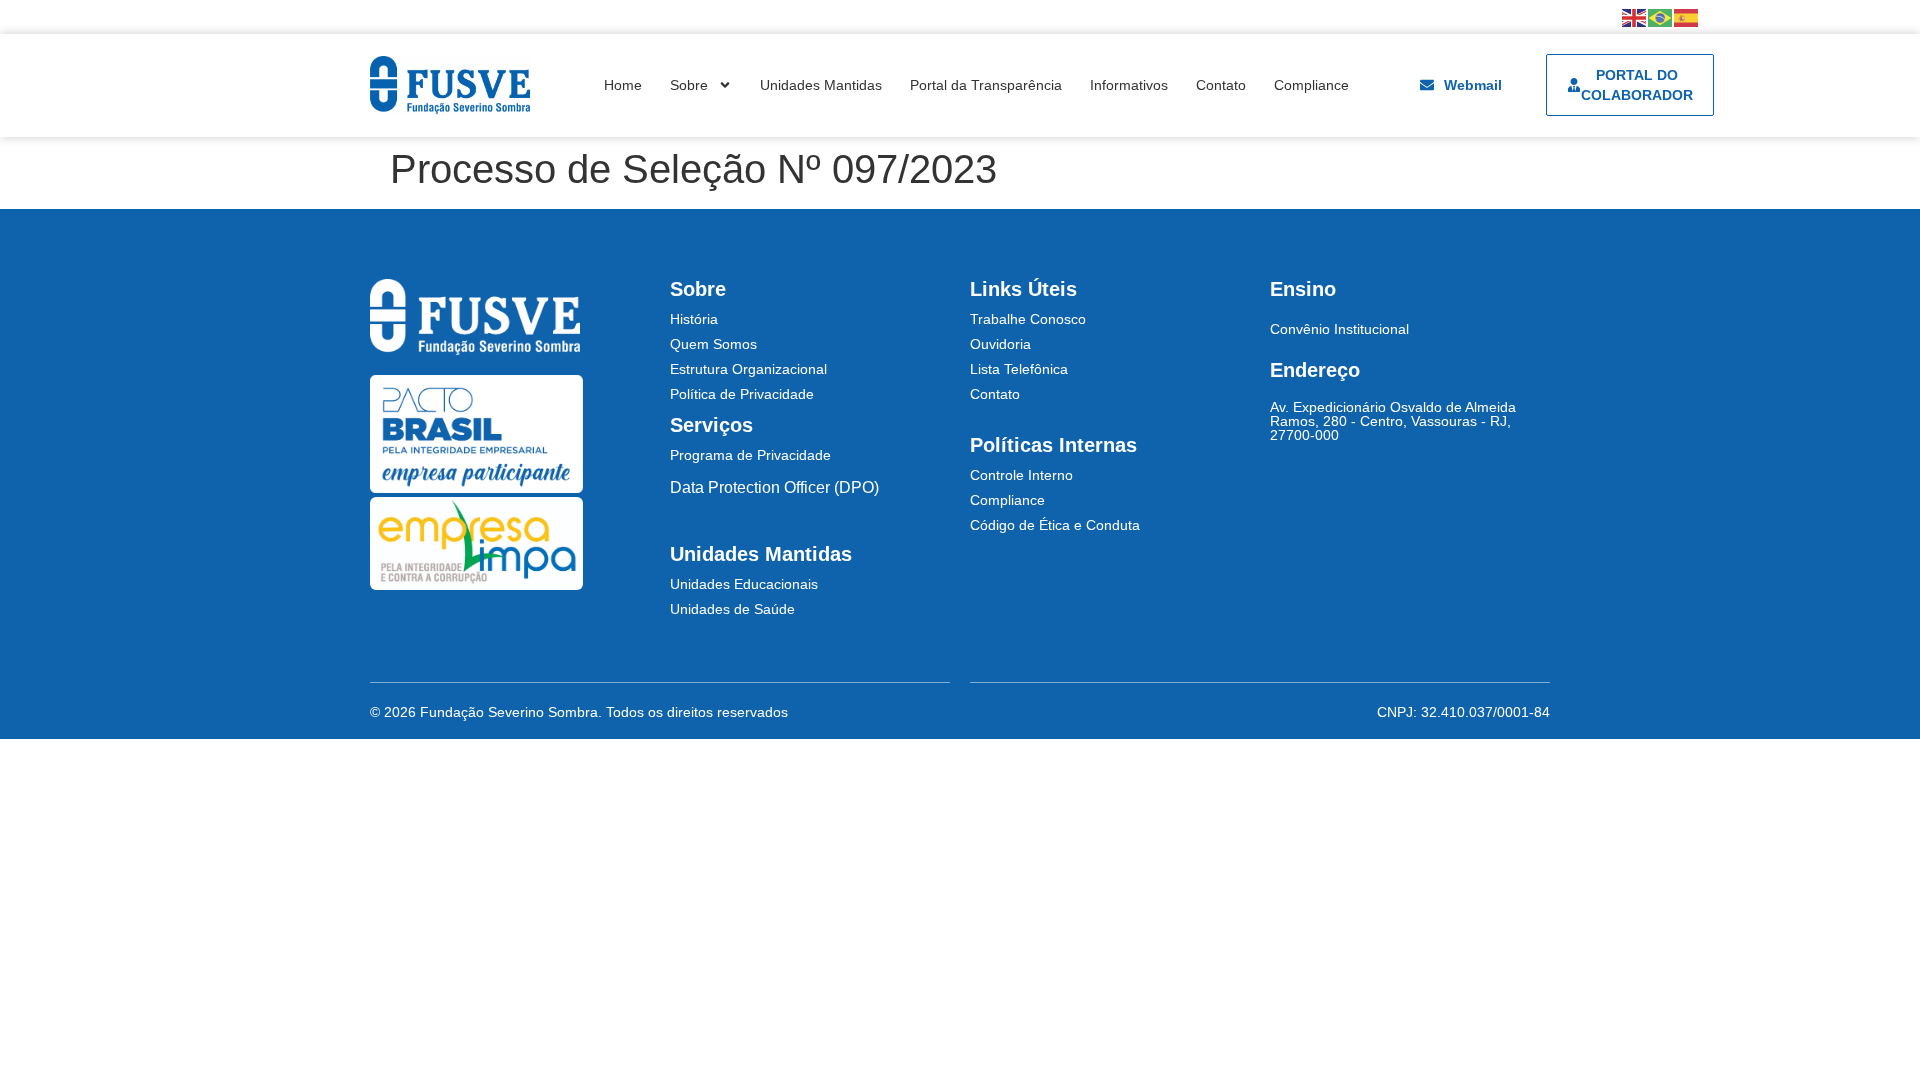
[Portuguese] (1661, 16)
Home (623, 85)
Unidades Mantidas (821, 85)
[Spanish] (1687, 16)
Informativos (1129, 85)
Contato (1221, 85)
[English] (1635, 16)
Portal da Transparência (986, 85)
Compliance (1311, 85)
